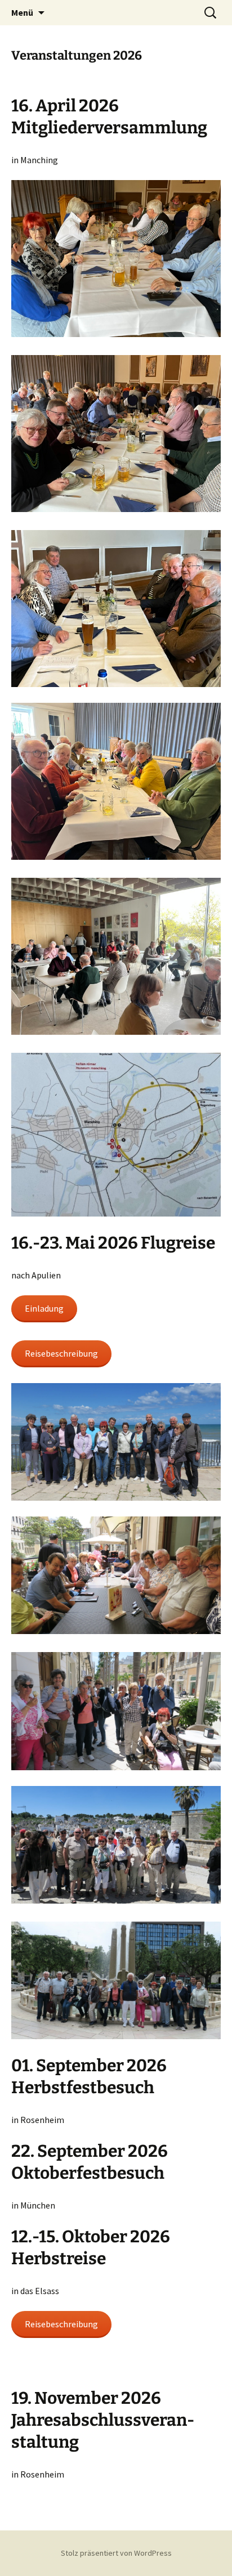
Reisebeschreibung (61, 1353)
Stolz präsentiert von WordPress (116, 2553)
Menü (22, 12)
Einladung (44, 1308)
